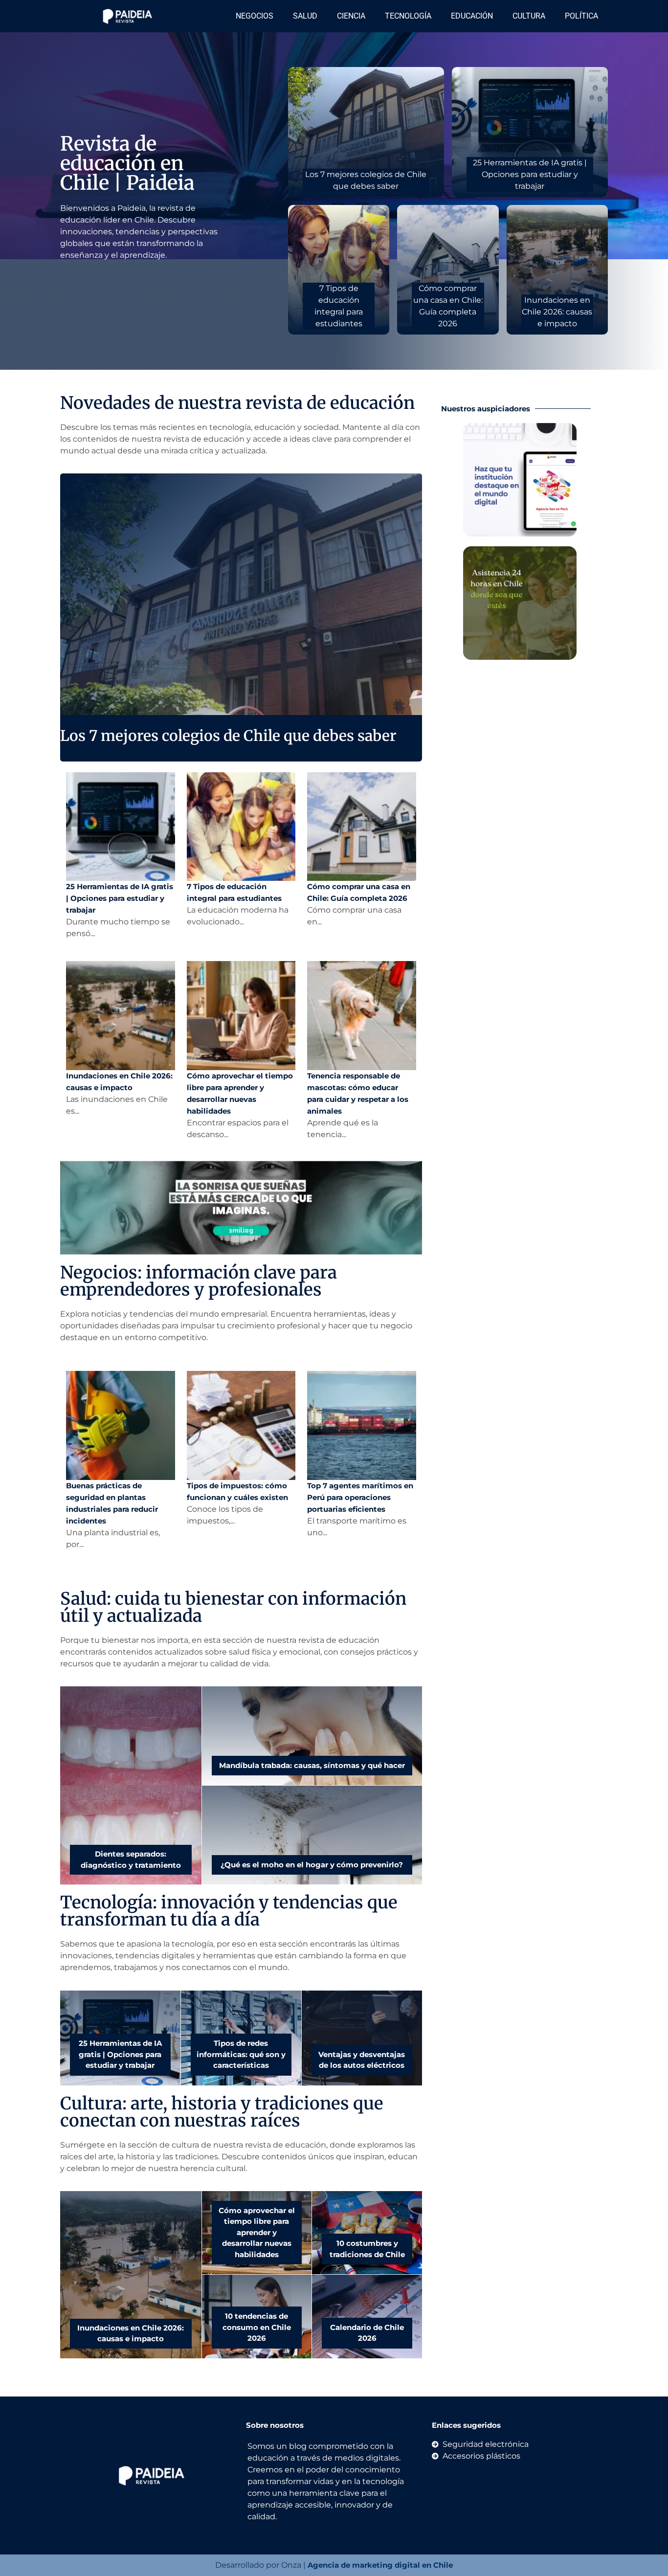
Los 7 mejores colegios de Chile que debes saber (228, 736)
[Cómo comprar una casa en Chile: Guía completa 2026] (448, 270)
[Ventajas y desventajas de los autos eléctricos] (362, 2038)
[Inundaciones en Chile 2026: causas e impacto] (557, 270)
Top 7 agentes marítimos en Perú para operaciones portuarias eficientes (360, 1497)
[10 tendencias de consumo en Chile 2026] (257, 2317)
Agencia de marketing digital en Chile (380, 2565)
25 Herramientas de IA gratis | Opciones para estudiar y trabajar (120, 898)
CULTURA (529, 16)
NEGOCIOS (255, 16)
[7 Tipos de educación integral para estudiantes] (339, 270)
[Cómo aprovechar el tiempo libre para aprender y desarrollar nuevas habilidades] (257, 2233)
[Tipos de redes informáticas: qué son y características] (241, 2038)
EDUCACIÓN (472, 16)
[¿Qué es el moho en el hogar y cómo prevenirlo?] (312, 1835)
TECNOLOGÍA (408, 16)
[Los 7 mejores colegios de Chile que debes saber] (366, 132)
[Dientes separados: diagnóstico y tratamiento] (131, 1785)
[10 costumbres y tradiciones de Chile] (367, 2233)
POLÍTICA (581, 16)
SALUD (305, 16)
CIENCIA (351, 16)
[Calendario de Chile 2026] (367, 2317)
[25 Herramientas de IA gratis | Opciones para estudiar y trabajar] (530, 132)
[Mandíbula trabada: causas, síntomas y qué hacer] (312, 1736)
